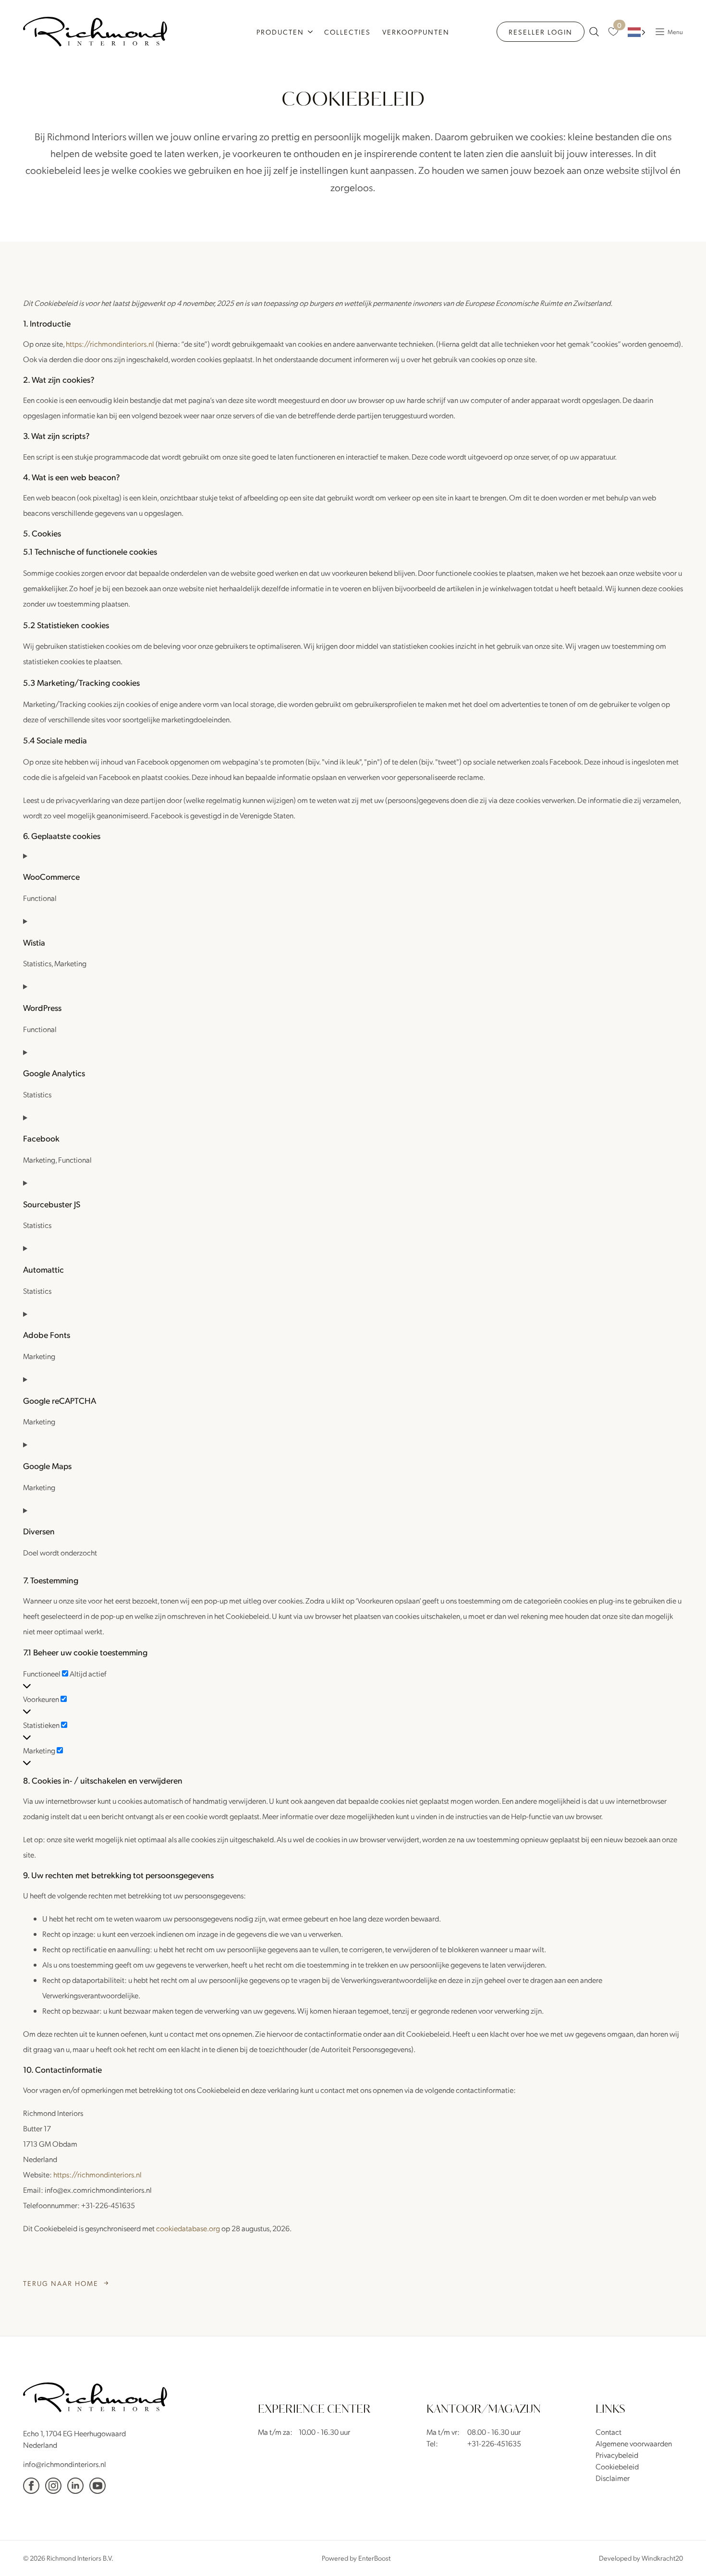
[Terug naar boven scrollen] (684, 2554)
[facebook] (31, 2486)
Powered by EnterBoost (356, 2558)
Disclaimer (613, 2478)
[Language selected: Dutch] (637, 32)
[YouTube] (97, 2486)
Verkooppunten (416, 32)
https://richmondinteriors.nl (110, 344)
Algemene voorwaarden (634, 2443)
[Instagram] (53, 2486)
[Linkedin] (75, 2486)
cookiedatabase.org (188, 2228)
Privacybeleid (617, 2455)
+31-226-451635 (494, 2443)
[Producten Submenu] (311, 32)
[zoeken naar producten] (594, 32)
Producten (280, 32)
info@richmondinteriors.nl (65, 2464)
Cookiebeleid (617, 2466)
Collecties (347, 32)
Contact (609, 2432)
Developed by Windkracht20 (641, 2558)
